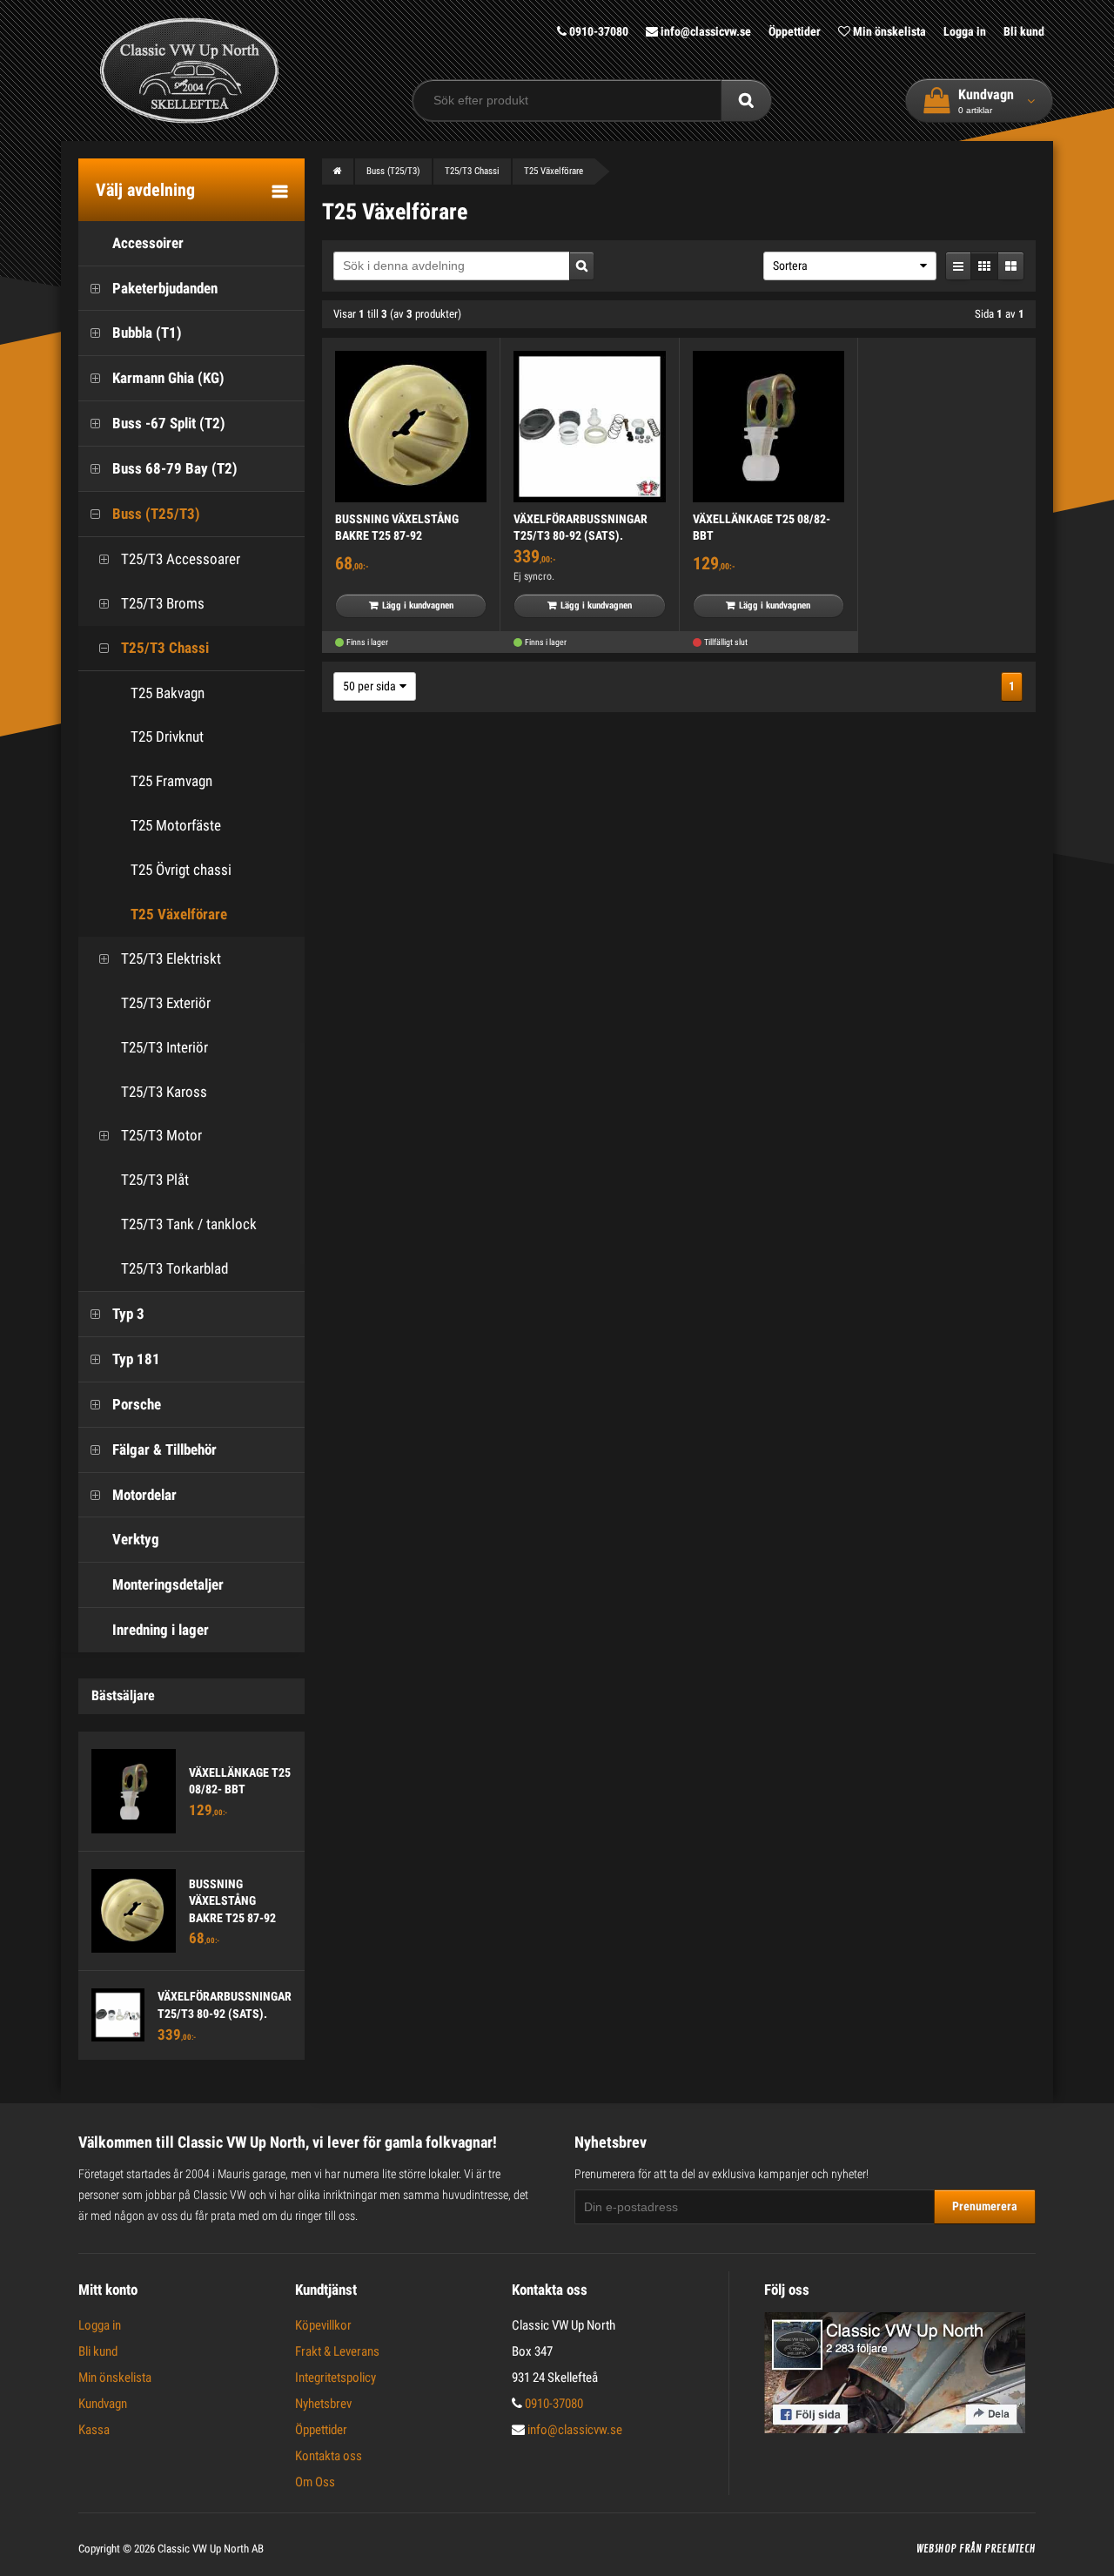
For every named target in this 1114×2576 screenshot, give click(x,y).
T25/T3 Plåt (155, 1180)
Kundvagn (103, 2404)
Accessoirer (148, 243)
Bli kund (1024, 31)
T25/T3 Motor (161, 1135)
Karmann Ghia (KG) (168, 378)
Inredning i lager (161, 1630)
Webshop (936, 2549)
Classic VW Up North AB (211, 2549)
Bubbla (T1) (147, 333)
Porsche (137, 1404)
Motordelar (144, 1495)
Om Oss (315, 2482)
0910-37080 (597, 31)
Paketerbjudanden (165, 288)
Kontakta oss (329, 2456)
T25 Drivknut (167, 736)
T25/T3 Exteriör (166, 1003)
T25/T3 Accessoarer (181, 559)
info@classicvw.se (705, 31)
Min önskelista (888, 31)
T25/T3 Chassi (165, 648)
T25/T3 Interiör (164, 1047)
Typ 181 (136, 1359)
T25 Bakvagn (168, 693)
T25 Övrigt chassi (181, 870)
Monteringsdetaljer (168, 1584)
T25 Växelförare (179, 914)
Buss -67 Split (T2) (169, 423)
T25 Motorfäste (176, 825)
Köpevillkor (323, 2325)
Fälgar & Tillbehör (164, 1449)
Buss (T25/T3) (156, 514)
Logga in (965, 31)
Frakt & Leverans (337, 2351)
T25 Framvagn (171, 781)
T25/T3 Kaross (164, 1092)
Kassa (94, 2430)
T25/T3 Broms (163, 603)
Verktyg (136, 1539)
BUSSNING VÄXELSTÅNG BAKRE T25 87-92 (232, 1901)
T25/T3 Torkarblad (174, 1268)
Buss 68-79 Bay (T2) (175, 468)
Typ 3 (128, 1314)
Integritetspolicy (336, 2378)
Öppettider (795, 31)
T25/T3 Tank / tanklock (189, 1224)
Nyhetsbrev (323, 2404)
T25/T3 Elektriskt (171, 958)
